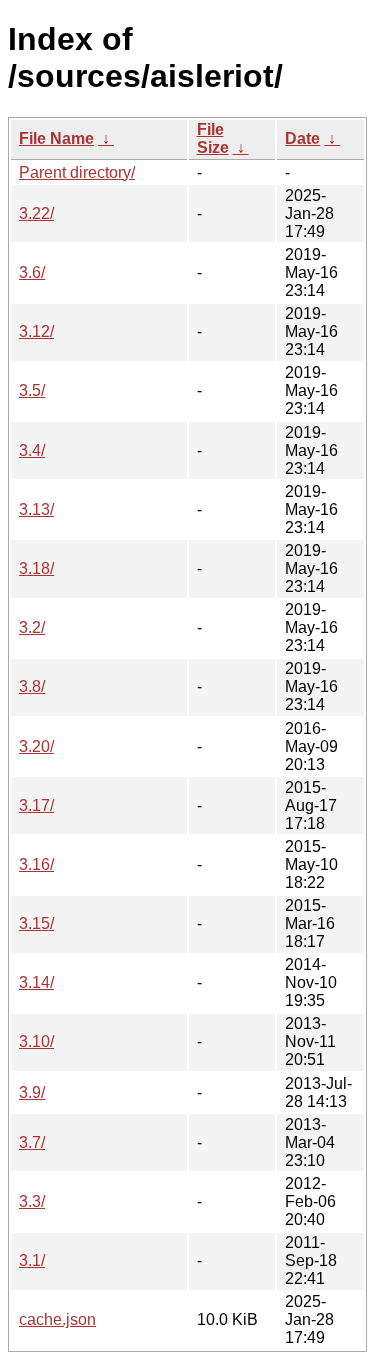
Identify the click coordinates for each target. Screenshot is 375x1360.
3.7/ (32, 1142)
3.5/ (32, 390)
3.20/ (36, 746)
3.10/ (36, 1041)
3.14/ (36, 982)
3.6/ (32, 272)
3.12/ (36, 331)
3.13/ (36, 509)
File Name (56, 138)
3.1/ (32, 1260)
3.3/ (32, 1201)
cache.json (57, 1319)
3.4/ (32, 450)
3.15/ (36, 923)
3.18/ (36, 568)
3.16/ (36, 864)
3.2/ (32, 627)
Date (302, 138)
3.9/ (32, 1092)
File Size (213, 138)
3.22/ (36, 213)
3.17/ (36, 805)
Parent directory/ (77, 172)
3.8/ (32, 686)
